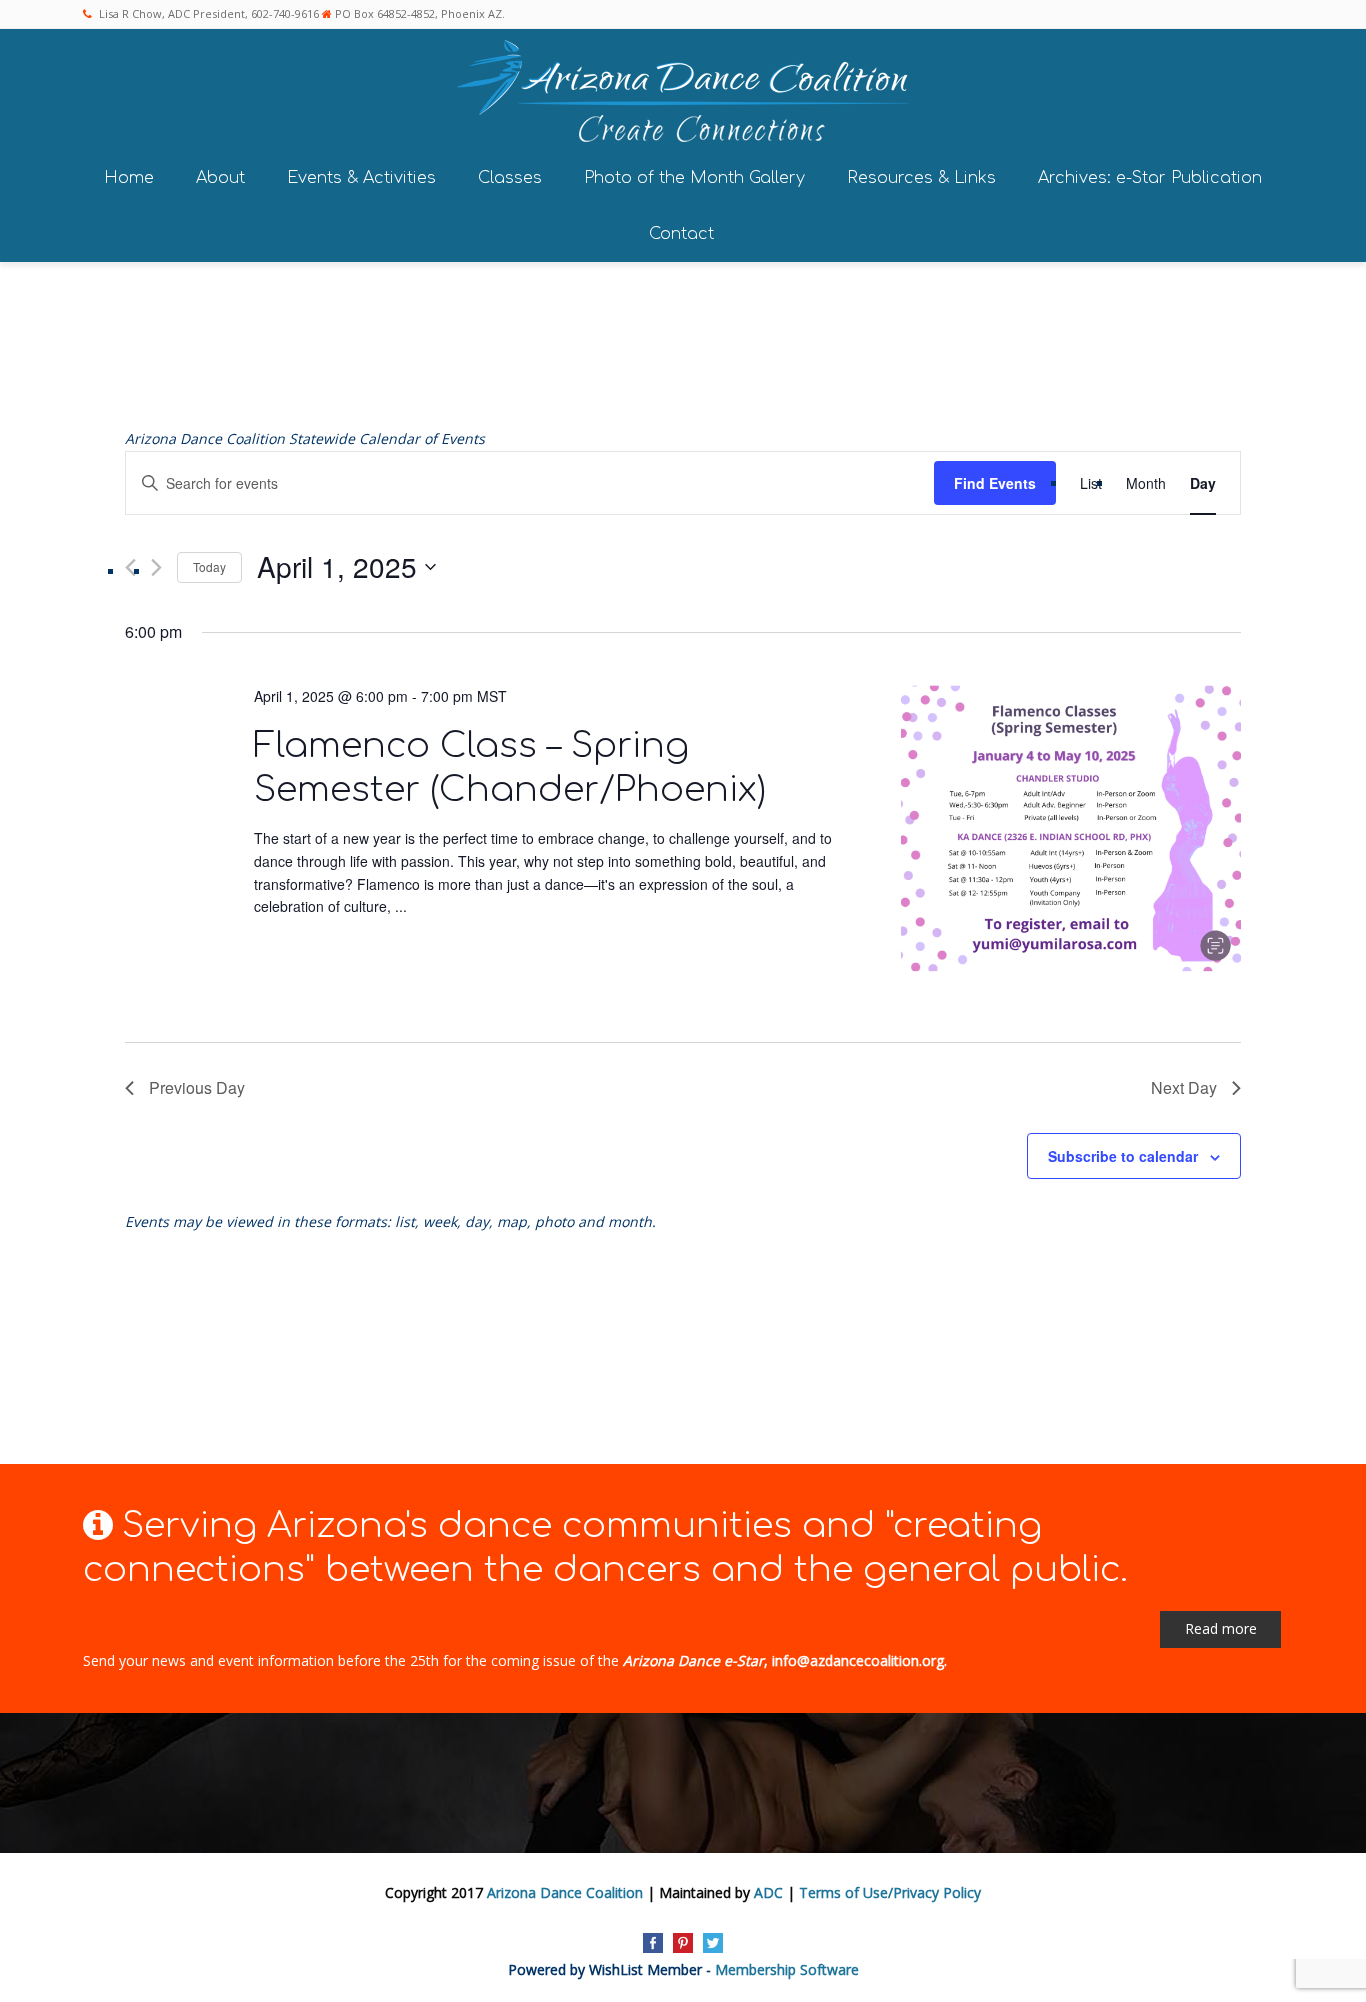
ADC (768, 1892)
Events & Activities (361, 178)
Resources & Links (921, 178)
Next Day (1184, 1087)
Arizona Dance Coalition (565, 1892)
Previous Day (197, 1087)
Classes (510, 178)
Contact (681, 234)
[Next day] (156, 567)
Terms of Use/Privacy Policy (890, 1892)
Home (129, 178)
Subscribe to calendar (1123, 1156)
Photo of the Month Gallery (694, 178)
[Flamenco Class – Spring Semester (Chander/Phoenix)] (1071, 831)
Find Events (995, 483)
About (220, 178)
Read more (1221, 1628)
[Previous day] (130, 567)
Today (209, 566)
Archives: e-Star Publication (1150, 178)
